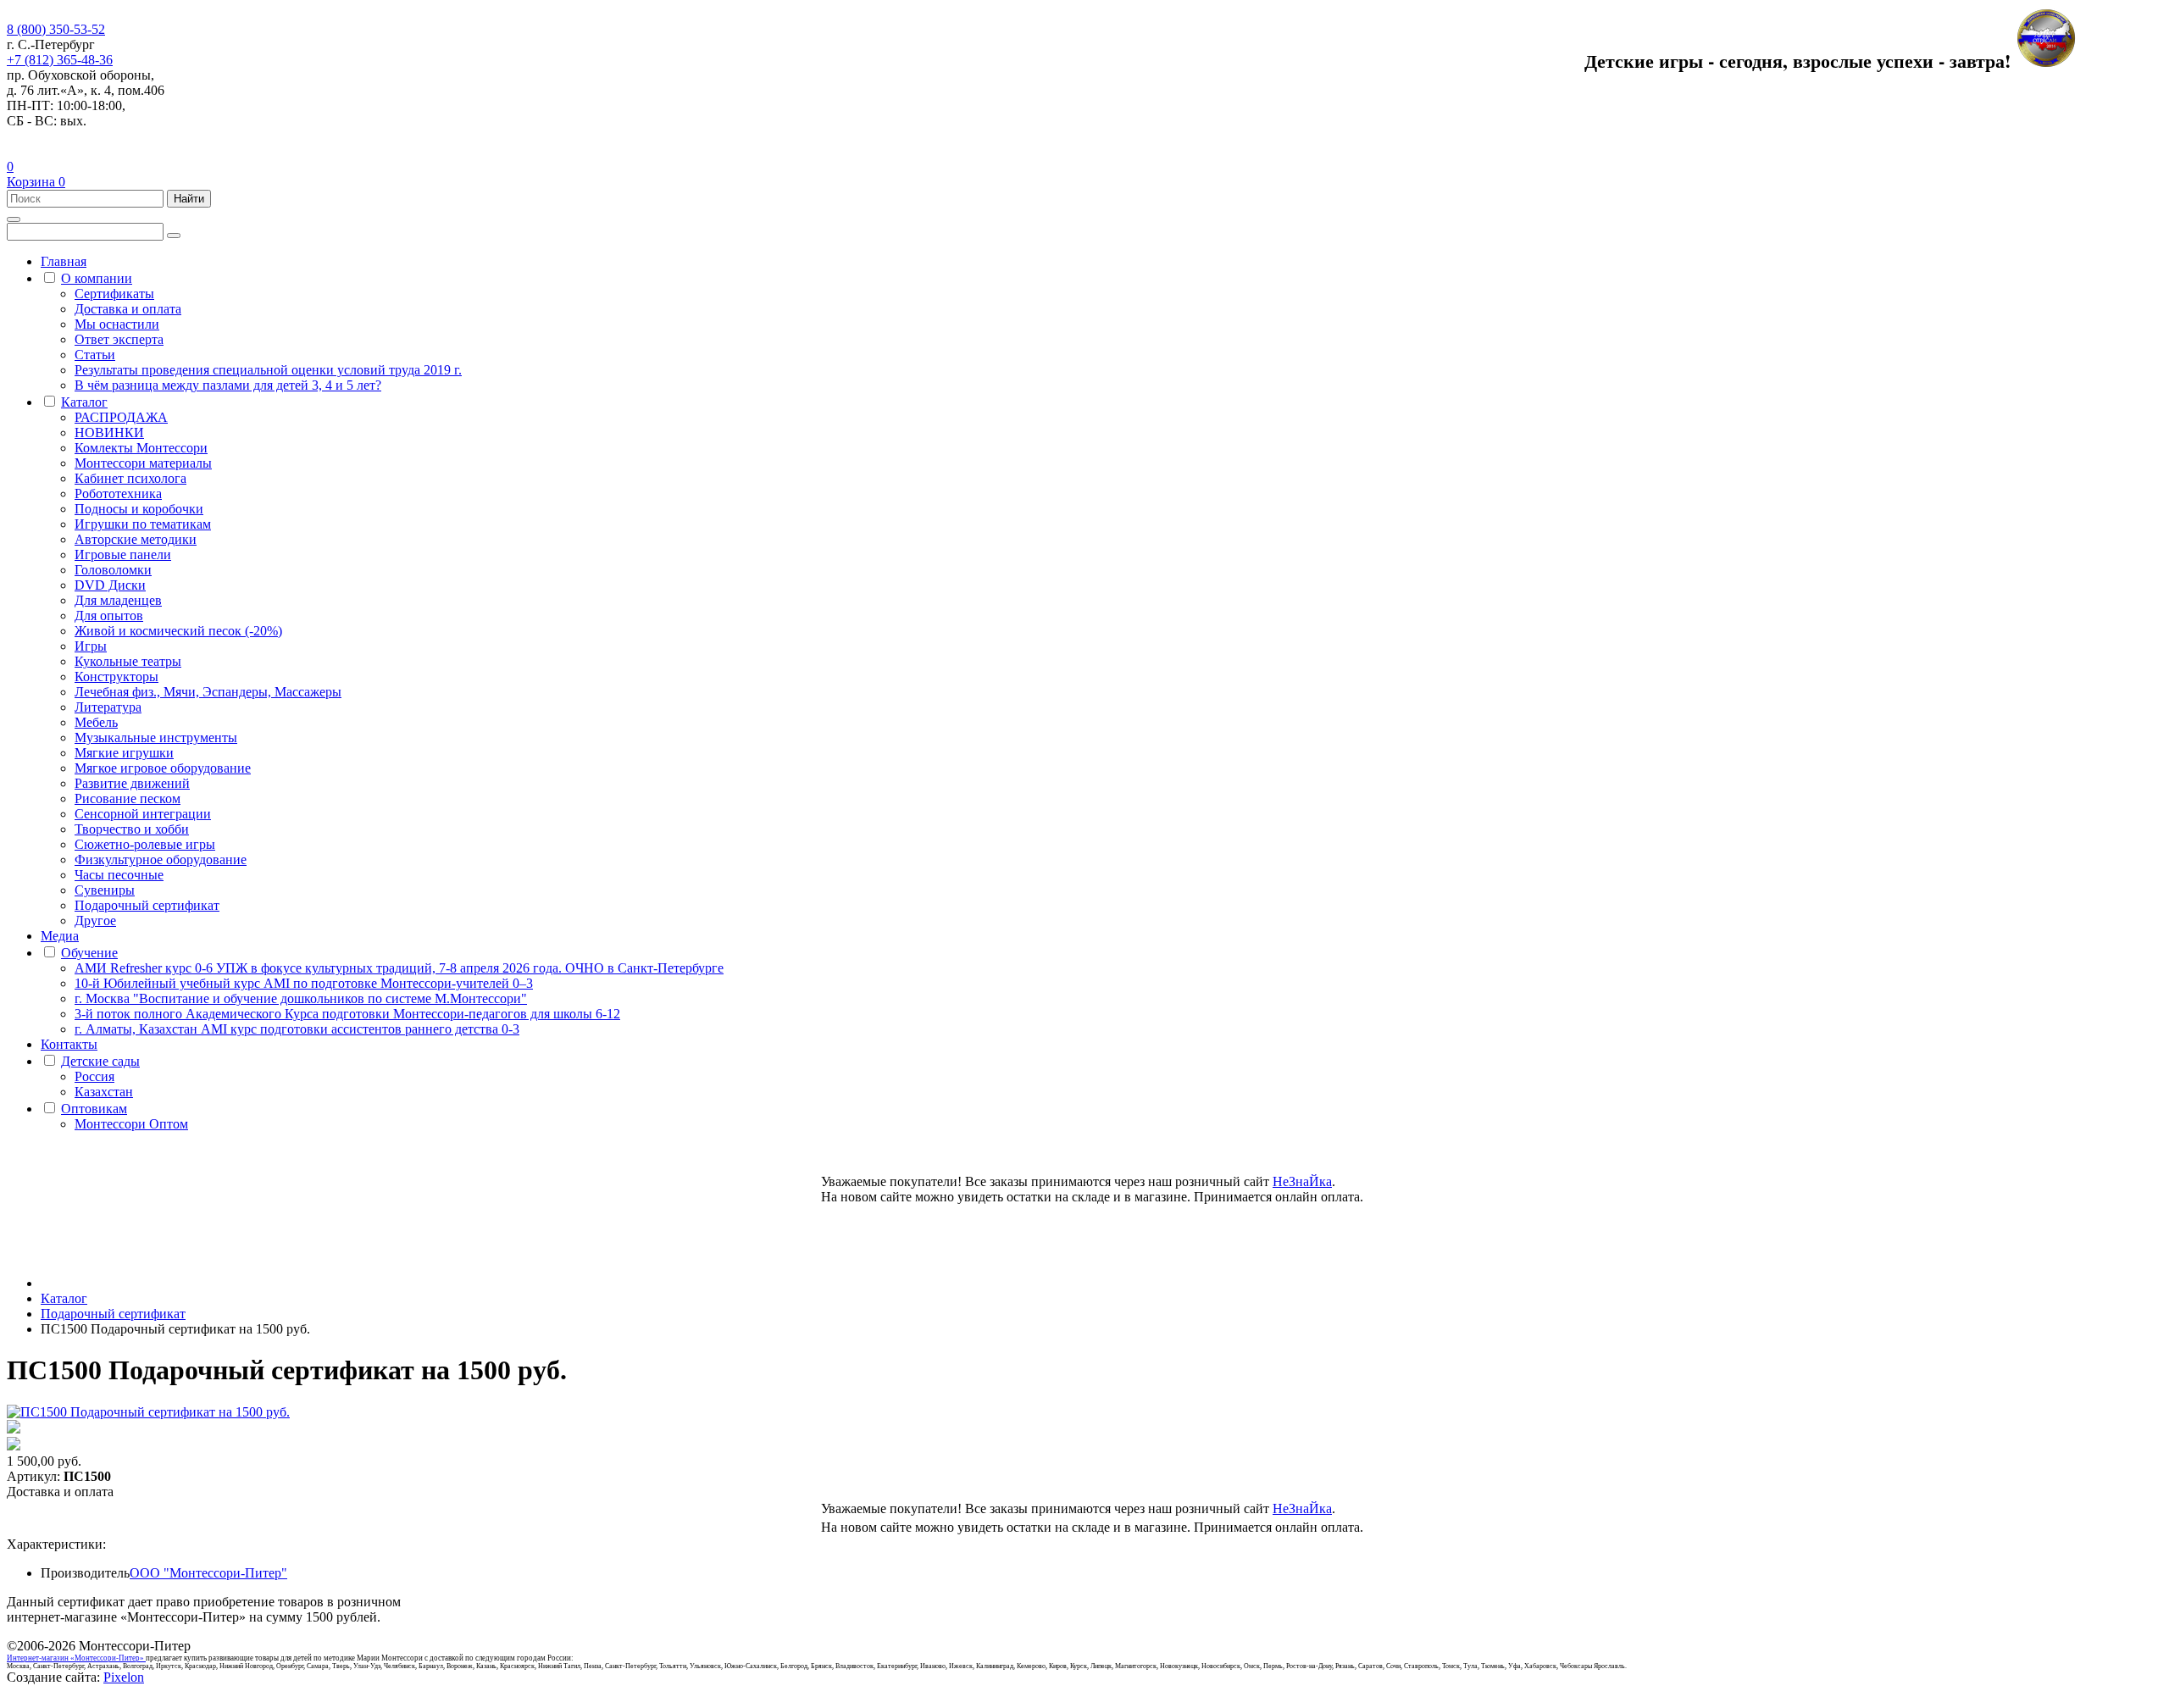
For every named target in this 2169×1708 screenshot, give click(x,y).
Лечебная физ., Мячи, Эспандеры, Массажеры (208, 692)
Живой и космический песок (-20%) (178, 631)
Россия (94, 1076)
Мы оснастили (117, 324)
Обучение (89, 953)
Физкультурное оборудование (161, 860)
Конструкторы (116, 677)
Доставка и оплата (128, 309)
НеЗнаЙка (1302, 1181)
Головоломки (113, 570)
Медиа (60, 936)
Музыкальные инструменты (156, 738)
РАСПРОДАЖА (121, 417)
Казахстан (104, 1092)
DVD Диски (110, 585)
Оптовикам (94, 1109)
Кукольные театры (128, 661)
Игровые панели (123, 555)
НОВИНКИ (109, 433)
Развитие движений (132, 783)
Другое (95, 921)
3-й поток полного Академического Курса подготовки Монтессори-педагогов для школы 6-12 (347, 1014)
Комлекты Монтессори (141, 448)
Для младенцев (118, 600)
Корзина (36, 182)
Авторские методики (136, 539)
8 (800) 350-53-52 (56, 29)
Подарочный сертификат (147, 905)
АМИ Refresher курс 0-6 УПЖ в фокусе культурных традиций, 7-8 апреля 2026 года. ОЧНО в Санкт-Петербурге (399, 968)
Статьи (95, 355)
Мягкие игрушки (124, 753)
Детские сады (100, 1061)
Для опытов (109, 616)
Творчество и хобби (132, 829)
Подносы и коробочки (139, 509)
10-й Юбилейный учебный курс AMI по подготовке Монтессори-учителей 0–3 (304, 983)
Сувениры (105, 890)
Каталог (84, 402)
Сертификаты (114, 294)
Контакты (69, 1044)
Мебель (96, 722)
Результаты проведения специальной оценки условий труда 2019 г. (268, 370)
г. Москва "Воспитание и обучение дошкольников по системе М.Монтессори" (301, 998)
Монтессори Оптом (131, 1124)
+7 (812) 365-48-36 (60, 60)
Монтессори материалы (143, 463)
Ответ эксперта (119, 339)
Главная (64, 261)
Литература (108, 707)
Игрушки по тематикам (143, 524)
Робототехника (118, 494)
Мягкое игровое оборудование (163, 768)
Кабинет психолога (130, 478)
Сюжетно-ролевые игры (145, 844)
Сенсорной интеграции (143, 814)
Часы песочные (119, 875)
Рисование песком (128, 799)
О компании (97, 278)
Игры (91, 646)
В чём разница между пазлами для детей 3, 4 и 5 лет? (228, 385)
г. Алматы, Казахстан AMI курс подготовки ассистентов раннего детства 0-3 (297, 1029)
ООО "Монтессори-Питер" (208, 1573)
